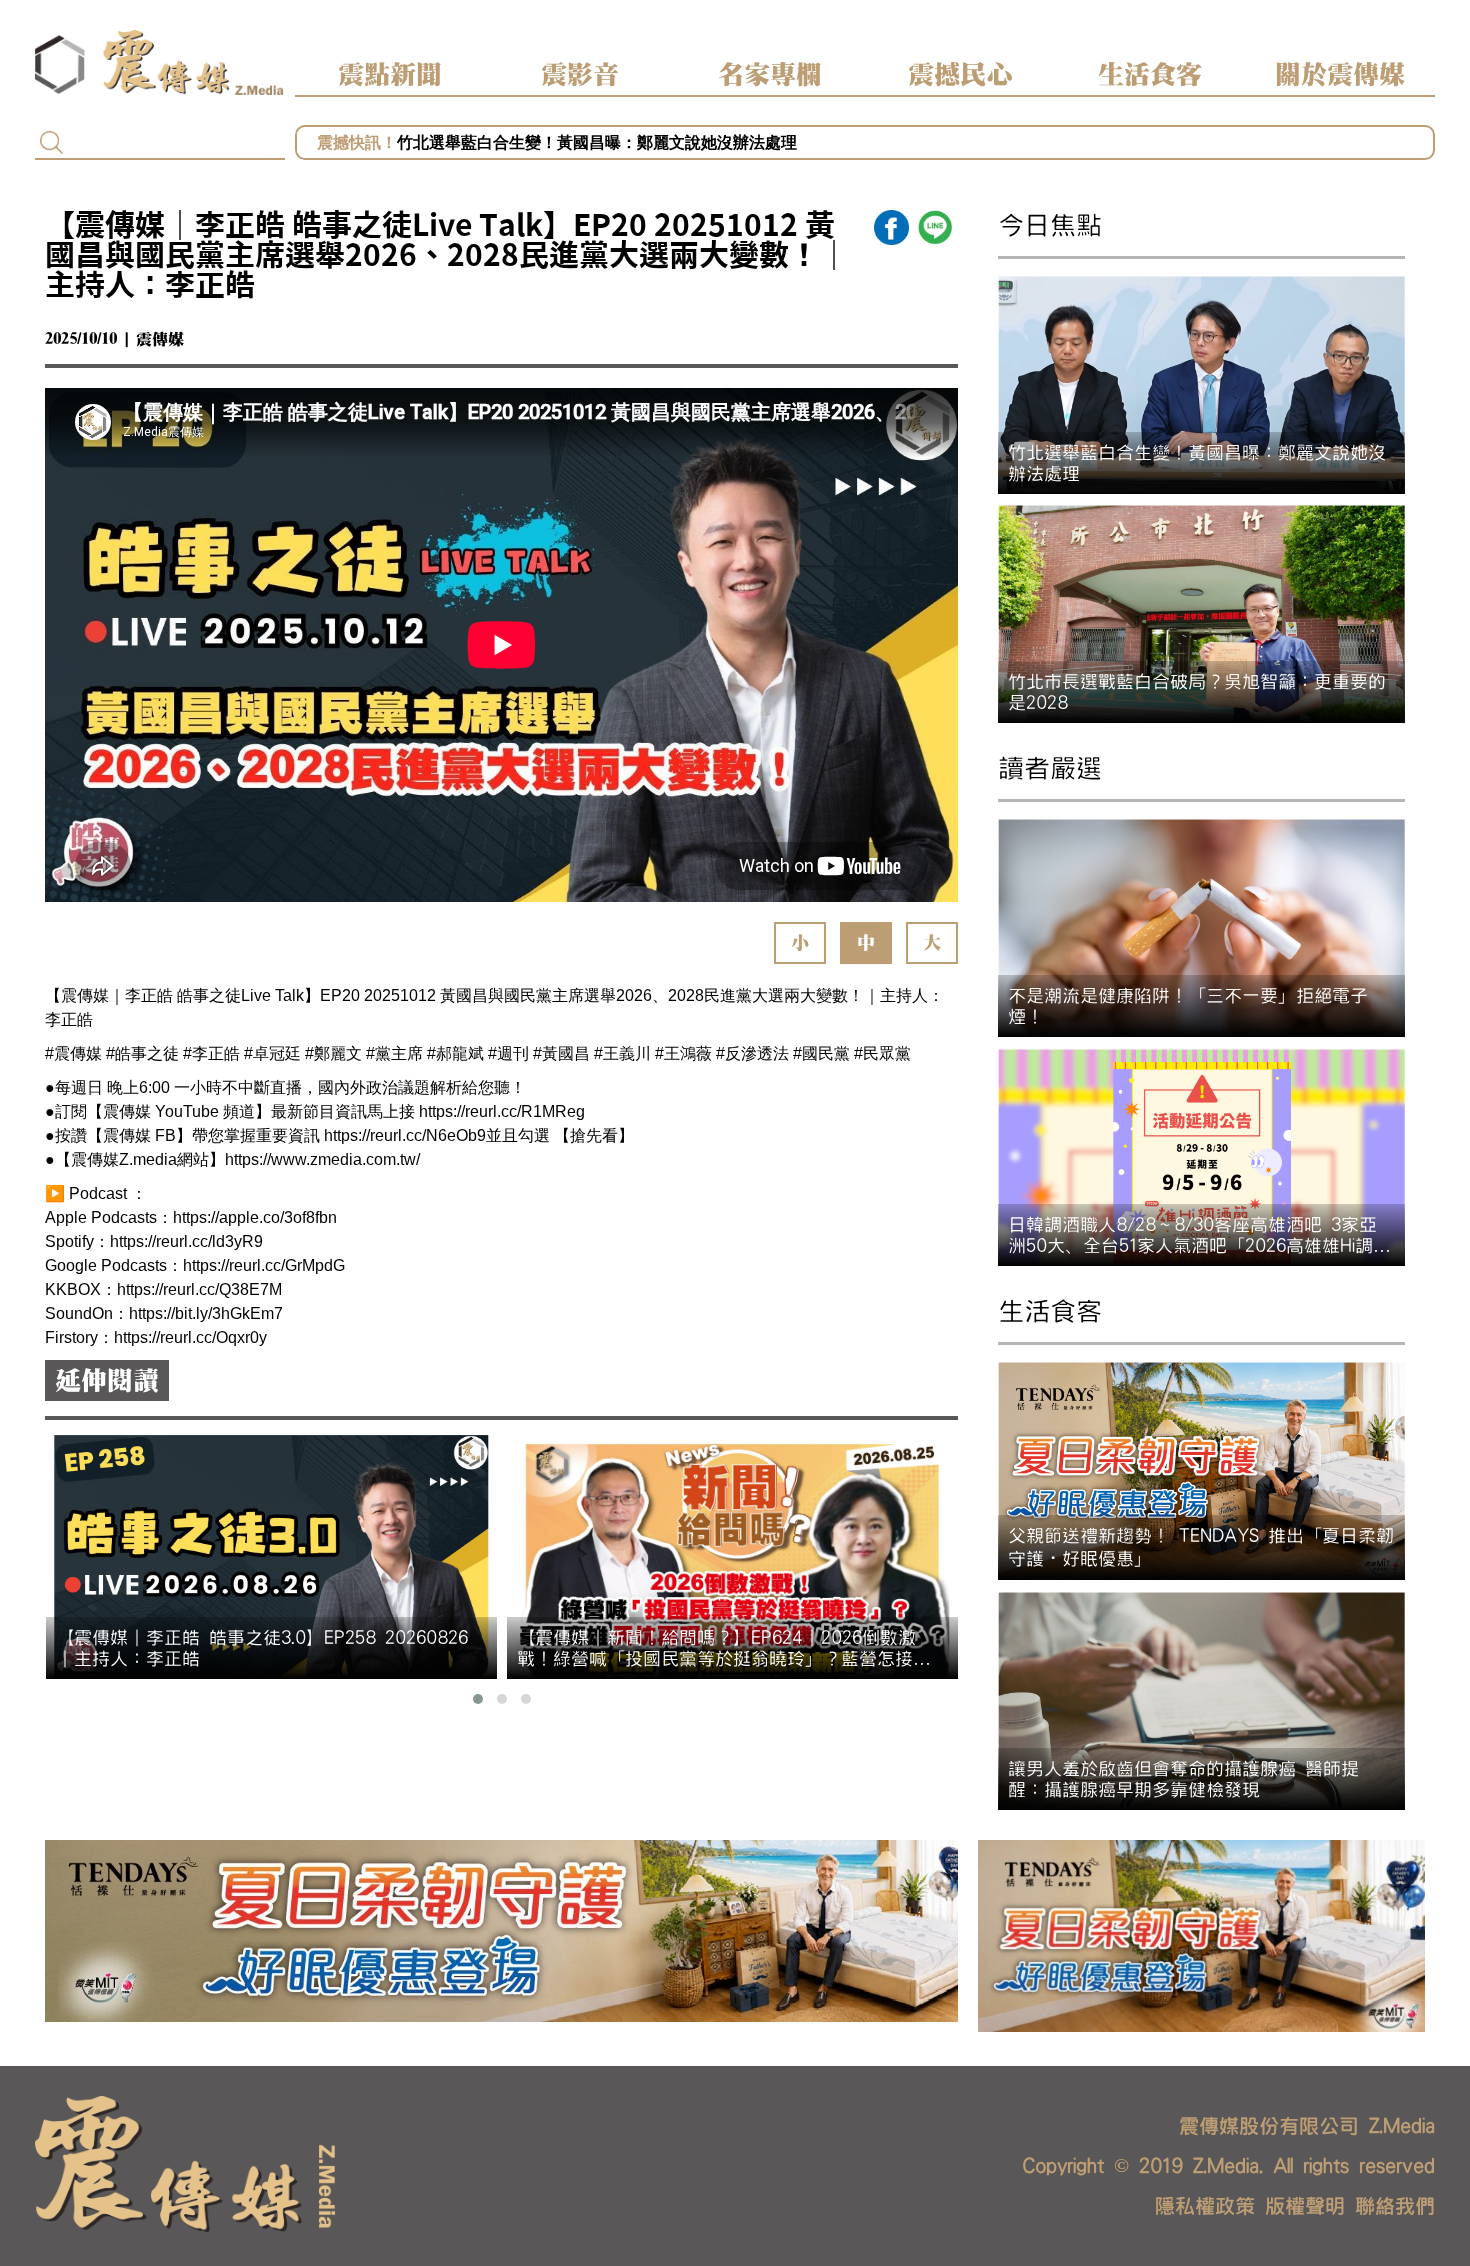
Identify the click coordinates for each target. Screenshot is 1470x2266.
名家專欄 (770, 74)
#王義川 (622, 1053)
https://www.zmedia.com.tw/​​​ (322, 1159)
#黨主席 (394, 1053)
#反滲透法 (752, 1053)
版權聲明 (1305, 2206)
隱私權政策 (1205, 2206)
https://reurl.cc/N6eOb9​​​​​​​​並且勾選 (437, 1135)
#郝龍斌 (455, 1053)
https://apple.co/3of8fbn (255, 1217)
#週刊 (508, 1053)
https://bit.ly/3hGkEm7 (206, 1313)
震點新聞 (390, 74)
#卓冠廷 (272, 1053)
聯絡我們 (1395, 2206)
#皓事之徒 (142, 1053)
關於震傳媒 (1340, 74)
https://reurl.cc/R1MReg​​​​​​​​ (502, 1111)
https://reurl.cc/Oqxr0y (190, 1337)
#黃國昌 (561, 1053)
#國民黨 (821, 1053)
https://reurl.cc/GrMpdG (264, 1265)
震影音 (580, 74)
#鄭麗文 (333, 1053)
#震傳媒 (73, 1053)
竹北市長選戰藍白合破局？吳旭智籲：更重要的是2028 (591, 142)
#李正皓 (211, 1053)
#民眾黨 (882, 1053)
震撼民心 (960, 74)
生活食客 (1150, 74)
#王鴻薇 (683, 1053)
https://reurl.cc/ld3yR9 (186, 1241)
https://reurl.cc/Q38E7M (199, 1289)
